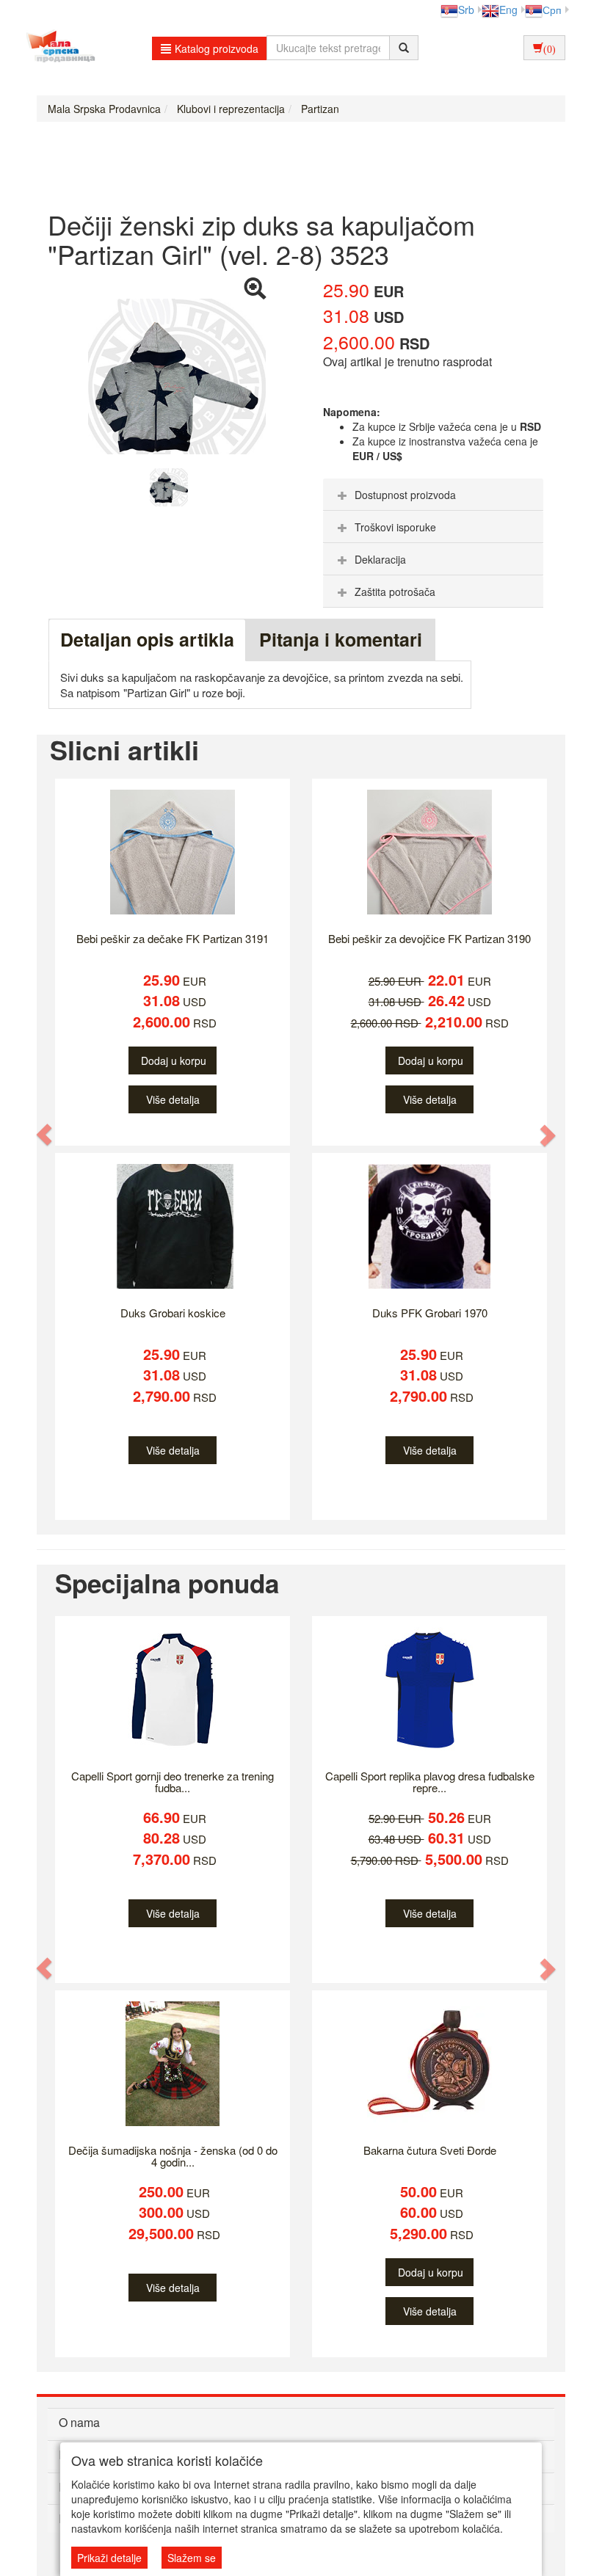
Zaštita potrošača (395, 592)
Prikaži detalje (109, 2558)
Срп (552, 10)
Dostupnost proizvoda (405, 495)
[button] (45, 1135)
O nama (79, 2422)
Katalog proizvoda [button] (217, 48)
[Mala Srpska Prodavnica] (57, 48)
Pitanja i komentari (341, 639)
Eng (508, 10)
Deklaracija (380, 559)
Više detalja (173, 1099)
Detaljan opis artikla (147, 639)
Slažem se (192, 2558)
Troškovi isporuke (395, 527)
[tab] (433, 495)
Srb (466, 10)
